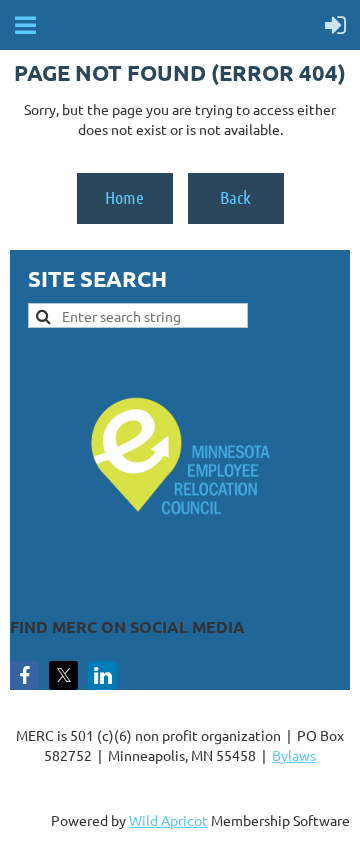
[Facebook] (24, 675)
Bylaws (294, 755)
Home (124, 197)
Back (235, 197)
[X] (63, 675)
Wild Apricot (168, 820)
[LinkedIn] (102, 675)
